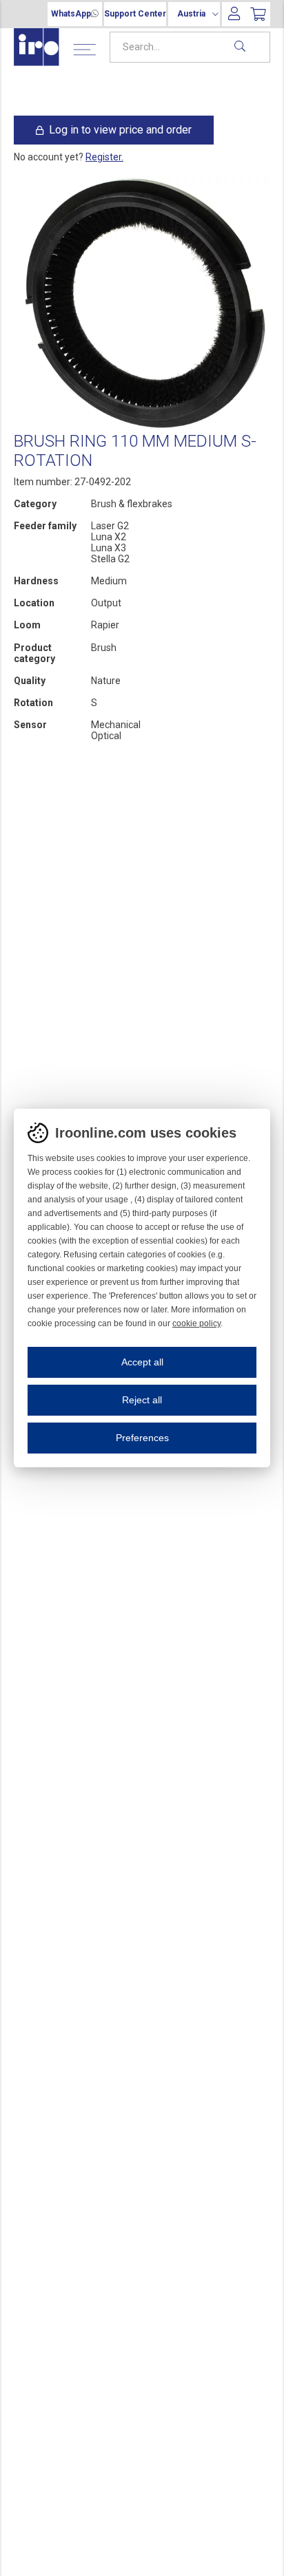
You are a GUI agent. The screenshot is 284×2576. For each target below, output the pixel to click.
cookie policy (196, 1323)
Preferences (142, 1438)
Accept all (142, 1362)
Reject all (142, 1400)
